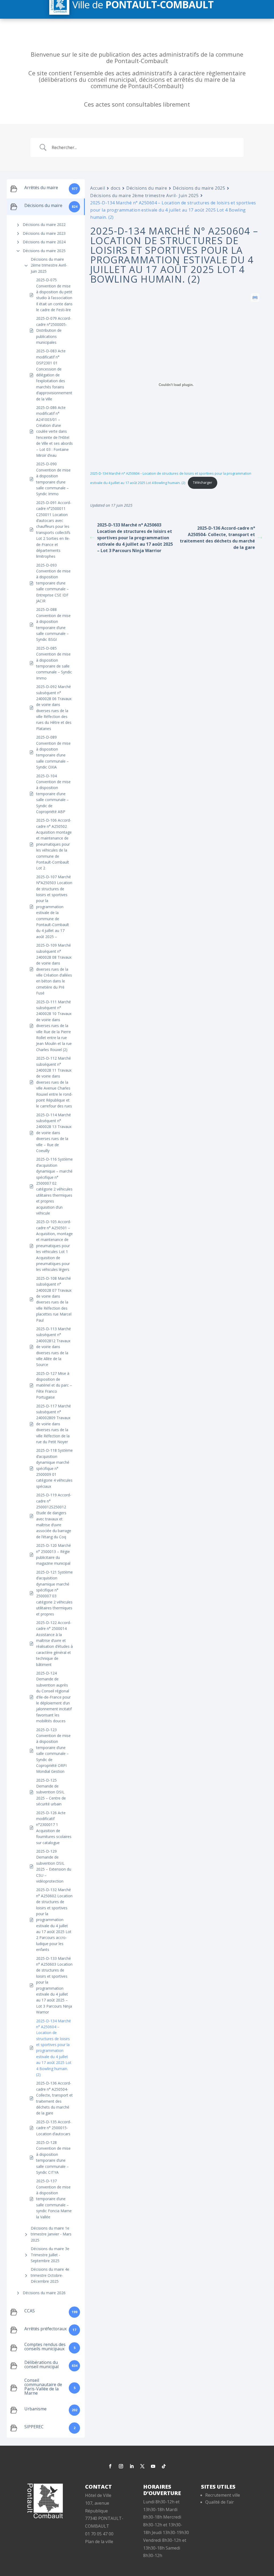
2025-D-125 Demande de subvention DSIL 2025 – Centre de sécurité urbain (51, 1792)
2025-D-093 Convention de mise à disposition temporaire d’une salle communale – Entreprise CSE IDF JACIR (53, 583)
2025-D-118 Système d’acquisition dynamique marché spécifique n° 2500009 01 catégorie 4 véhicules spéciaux (54, 1468)
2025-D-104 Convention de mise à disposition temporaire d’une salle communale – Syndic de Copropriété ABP (53, 794)
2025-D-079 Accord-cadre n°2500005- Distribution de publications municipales (54, 330)
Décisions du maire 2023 (44, 233)
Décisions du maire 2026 (44, 2293)
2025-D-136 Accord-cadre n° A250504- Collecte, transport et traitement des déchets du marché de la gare (54, 2098)
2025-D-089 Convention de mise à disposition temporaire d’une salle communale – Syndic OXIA (53, 752)
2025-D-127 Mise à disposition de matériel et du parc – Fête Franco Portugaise (54, 1385)
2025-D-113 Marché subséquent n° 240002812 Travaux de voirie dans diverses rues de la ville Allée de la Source (54, 1347)
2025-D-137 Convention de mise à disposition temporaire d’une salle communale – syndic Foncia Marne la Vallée (54, 2199)
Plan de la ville (99, 2542)
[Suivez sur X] (142, 2466)
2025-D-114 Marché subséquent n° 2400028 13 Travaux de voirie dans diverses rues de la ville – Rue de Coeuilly (54, 1133)
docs (116, 188)
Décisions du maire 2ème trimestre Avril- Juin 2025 (49, 265)
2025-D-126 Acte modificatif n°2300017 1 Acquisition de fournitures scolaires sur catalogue (54, 1828)
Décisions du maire (147, 188)
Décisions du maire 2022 (44, 225)
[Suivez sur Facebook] (110, 2466)
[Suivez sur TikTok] (164, 2466)
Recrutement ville (223, 2495)
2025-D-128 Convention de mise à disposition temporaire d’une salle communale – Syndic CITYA (53, 2157)
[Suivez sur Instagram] (121, 2466)
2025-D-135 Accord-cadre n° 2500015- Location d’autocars (54, 2128)
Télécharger (203, 482)
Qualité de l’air (220, 2502)
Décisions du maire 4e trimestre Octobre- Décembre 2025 (50, 2275)
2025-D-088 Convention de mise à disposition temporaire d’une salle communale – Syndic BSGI (53, 624)
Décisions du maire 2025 (44, 251)
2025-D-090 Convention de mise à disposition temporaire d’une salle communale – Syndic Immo (53, 479)
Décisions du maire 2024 (44, 242)
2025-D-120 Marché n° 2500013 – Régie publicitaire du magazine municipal (54, 1554)
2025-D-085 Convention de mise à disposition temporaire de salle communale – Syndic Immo (54, 663)
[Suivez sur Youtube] (153, 2466)
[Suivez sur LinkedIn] (132, 2466)
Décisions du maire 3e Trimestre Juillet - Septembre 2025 (50, 2255)
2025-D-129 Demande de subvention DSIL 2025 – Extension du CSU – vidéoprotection (54, 1866)
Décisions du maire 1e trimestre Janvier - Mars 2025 (51, 2234)
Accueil (98, 188)
